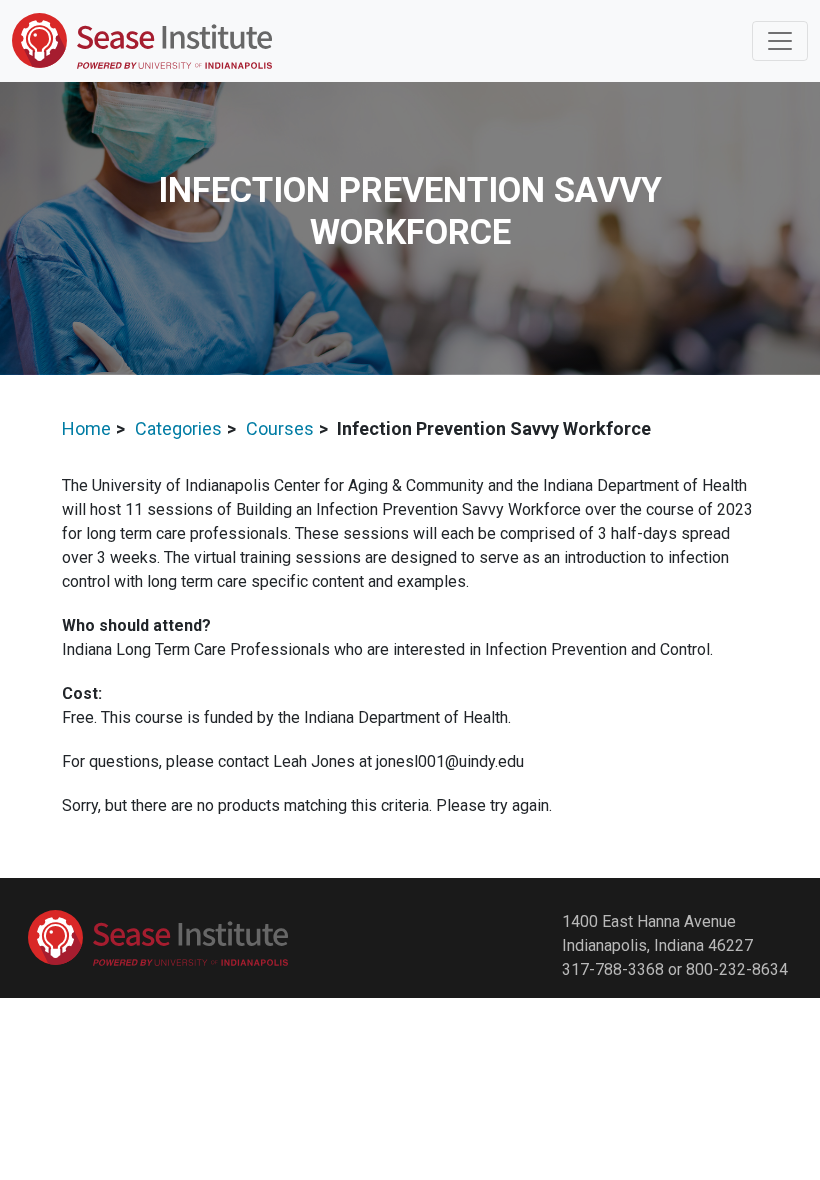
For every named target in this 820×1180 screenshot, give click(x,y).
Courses (280, 428)
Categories (178, 428)
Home (86, 428)
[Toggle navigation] (780, 41)
